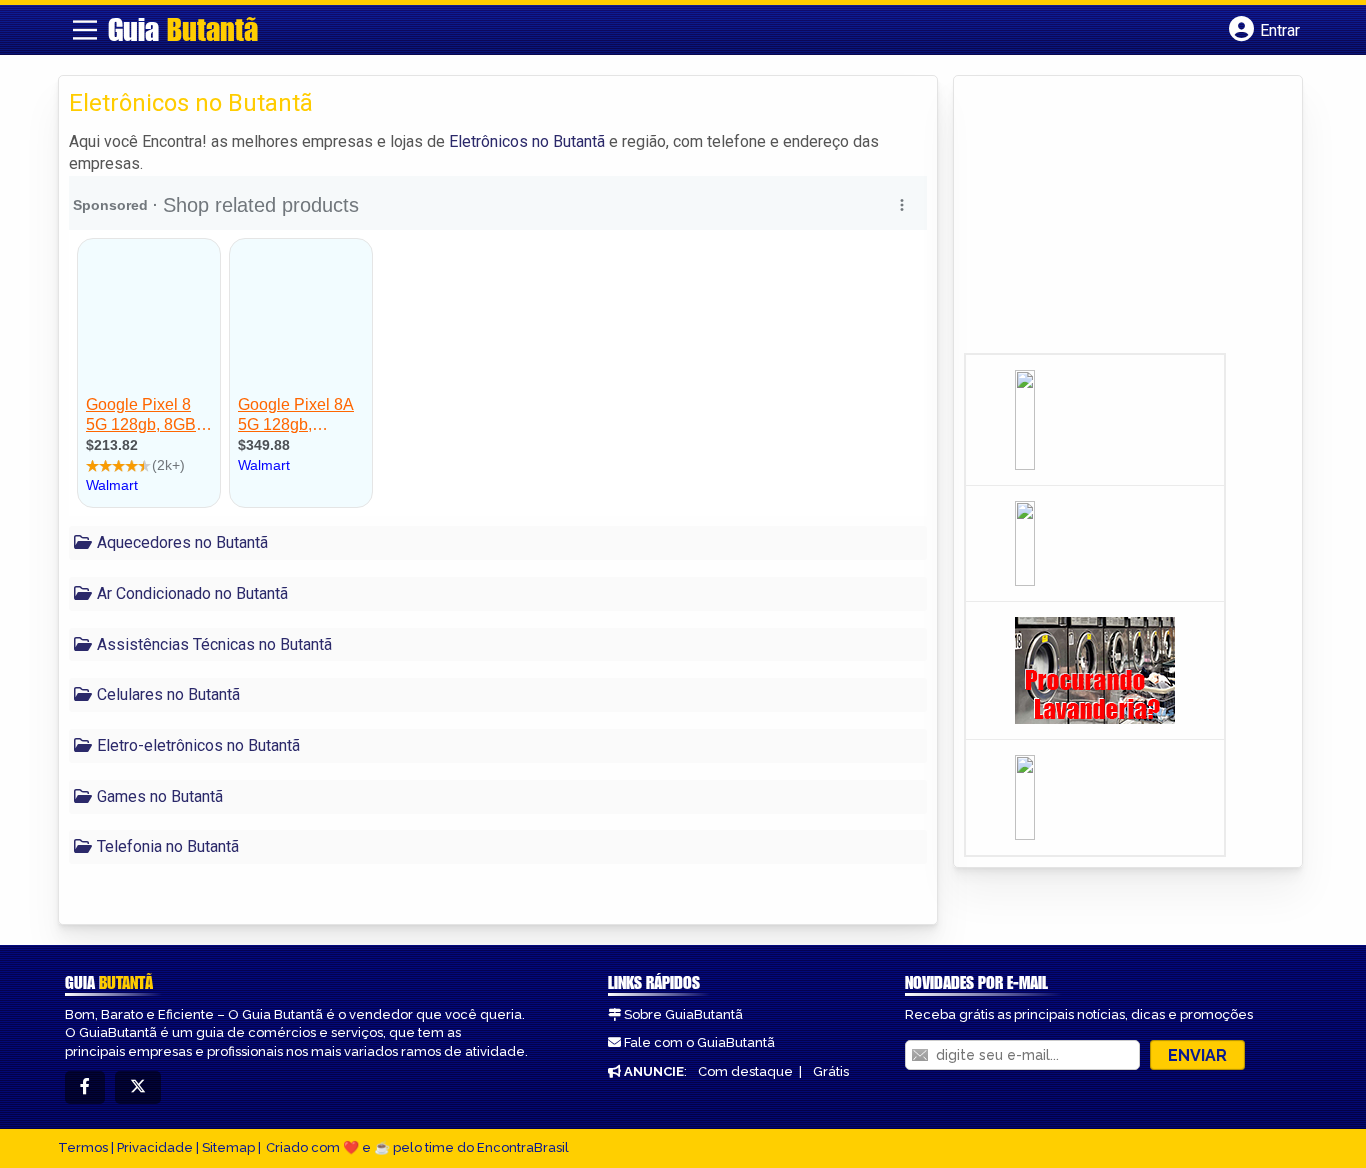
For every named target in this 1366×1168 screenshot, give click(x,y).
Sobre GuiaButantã (683, 1014)
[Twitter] (138, 1087)
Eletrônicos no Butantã (527, 141)
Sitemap (228, 1147)
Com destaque (745, 1071)
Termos (83, 1147)
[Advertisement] (1114, 221)
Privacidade (155, 1147)
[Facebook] (85, 1087)
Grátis (831, 1071)
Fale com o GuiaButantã (699, 1042)
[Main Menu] (85, 30)
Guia (183, 29)
